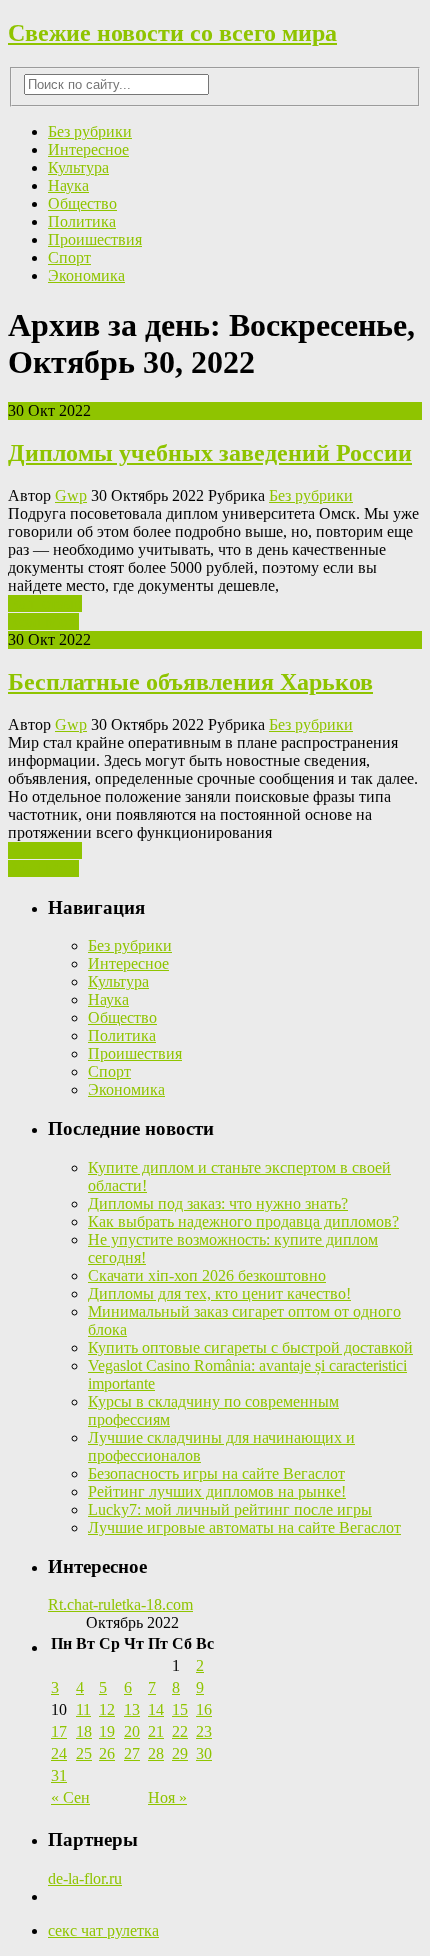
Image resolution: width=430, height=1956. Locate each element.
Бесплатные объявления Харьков (190, 682)
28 (156, 1753)
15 (180, 1709)
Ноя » (167, 1797)
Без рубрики (90, 131)
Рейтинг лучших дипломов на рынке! (217, 1491)
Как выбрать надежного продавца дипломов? (243, 1221)
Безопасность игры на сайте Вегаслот (216, 1473)
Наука (68, 185)
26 (107, 1753)
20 (132, 1731)
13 (132, 1709)
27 (132, 1753)
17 (59, 1731)
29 (180, 1753)
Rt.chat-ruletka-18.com (120, 1604)
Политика (82, 221)
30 (204, 1753)
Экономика (86, 275)
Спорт (69, 257)
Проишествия (95, 239)
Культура (78, 167)
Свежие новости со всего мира (172, 33)
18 (84, 1731)
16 (204, 1709)
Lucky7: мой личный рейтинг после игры (230, 1509)
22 (180, 1731)
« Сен (70, 1797)
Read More (43, 621)
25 (84, 1753)
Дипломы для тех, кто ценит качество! (219, 1293)
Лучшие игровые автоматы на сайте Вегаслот (244, 1527)
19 (107, 1731)
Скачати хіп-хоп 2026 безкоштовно (207, 1275)
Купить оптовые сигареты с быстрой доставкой (250, 1347)
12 (107, 1709)
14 (156, 1709)
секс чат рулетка (103, 1930)
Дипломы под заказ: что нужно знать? (218, 1203)
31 (59, 1775)
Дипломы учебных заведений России (210, 453)
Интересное (88, 149)
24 (59, 1753)
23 (204, 1731)
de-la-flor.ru (85, 1878)
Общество (82, 203)
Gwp (71, 495)
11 (83, 1709)
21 (156, 1731)
